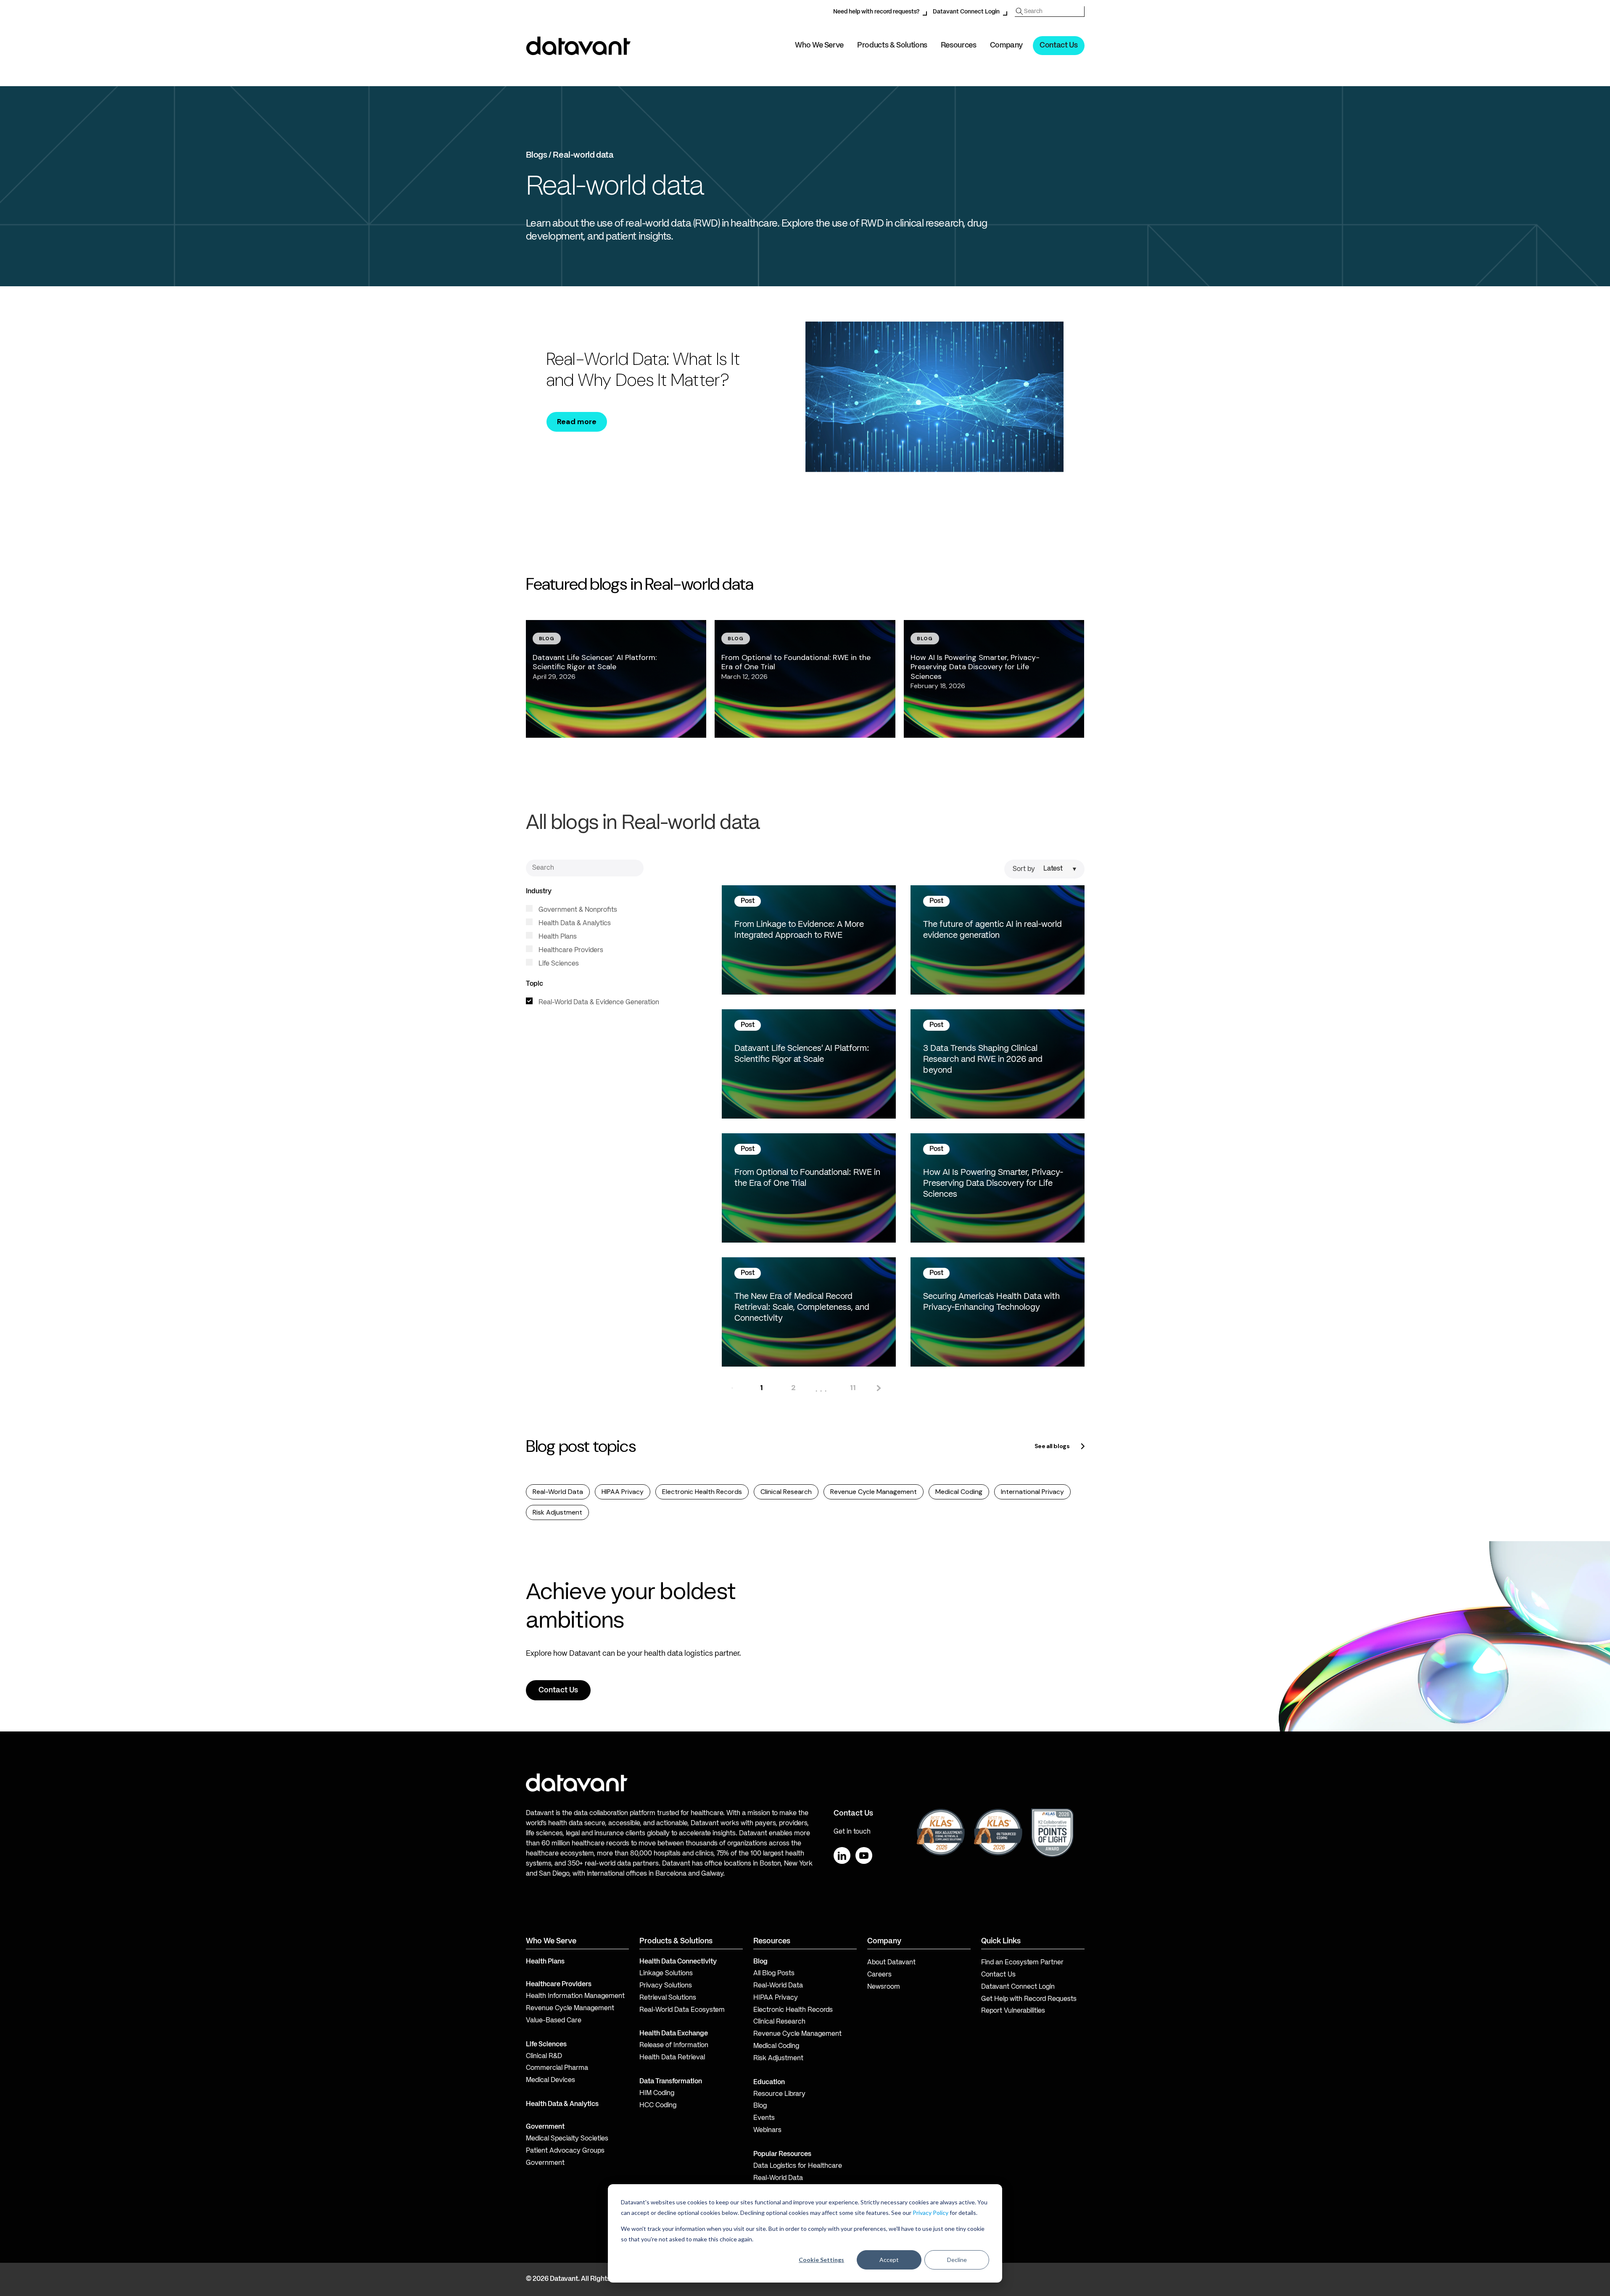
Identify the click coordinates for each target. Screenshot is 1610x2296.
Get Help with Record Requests (1029, 1999)
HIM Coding (657, 2093)
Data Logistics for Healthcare (798, 2166)
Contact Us (1058, 45)
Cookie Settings (821, 2260)
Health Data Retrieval (672, 2058)
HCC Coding (658, 2106)
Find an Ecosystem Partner (1022, 1963)
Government (545, 2127)
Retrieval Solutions (668, 1998)
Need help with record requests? (876, 12)
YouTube (864, 1855)
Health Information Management (575, 1996)
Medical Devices (550, 2080)
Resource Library (779, 2094)
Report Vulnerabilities (1013, 2011)
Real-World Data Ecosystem (682, 2010)
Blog (760, 2106)
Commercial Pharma (557, 2068)
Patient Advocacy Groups (565, 2151)
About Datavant (891, 1963)
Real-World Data (558, 1492)
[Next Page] (878, 1388)
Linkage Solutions (666, 1974)
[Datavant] (578, 46)
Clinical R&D (544, 2056)
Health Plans (557, 937)
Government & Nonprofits (577, 910)
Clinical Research (786, 1492)
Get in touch (852, 1832)
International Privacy (1032, 1492)
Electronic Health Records (702, 1492)
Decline (957, 2260)
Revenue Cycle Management (874, 1492)
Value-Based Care (554, 2021)
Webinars (767, 2130)
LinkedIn (842, 1855)
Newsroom (884, 1987)
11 (853, 1388)
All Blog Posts (774, 1974)
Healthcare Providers (570, 950)
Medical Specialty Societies (567, 2139)
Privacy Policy (930, 2213)
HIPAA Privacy (623, 1492)
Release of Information (674, 2045)
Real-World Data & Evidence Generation (598, 1003)
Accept (889, 2260)
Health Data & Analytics (574, 924)
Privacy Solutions (666, 1986)
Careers (879, 1975)
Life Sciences (558, 964)
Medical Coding (959, 1492)
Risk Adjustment (557, 1512)
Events (764, 2118)
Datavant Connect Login (966, 12)
